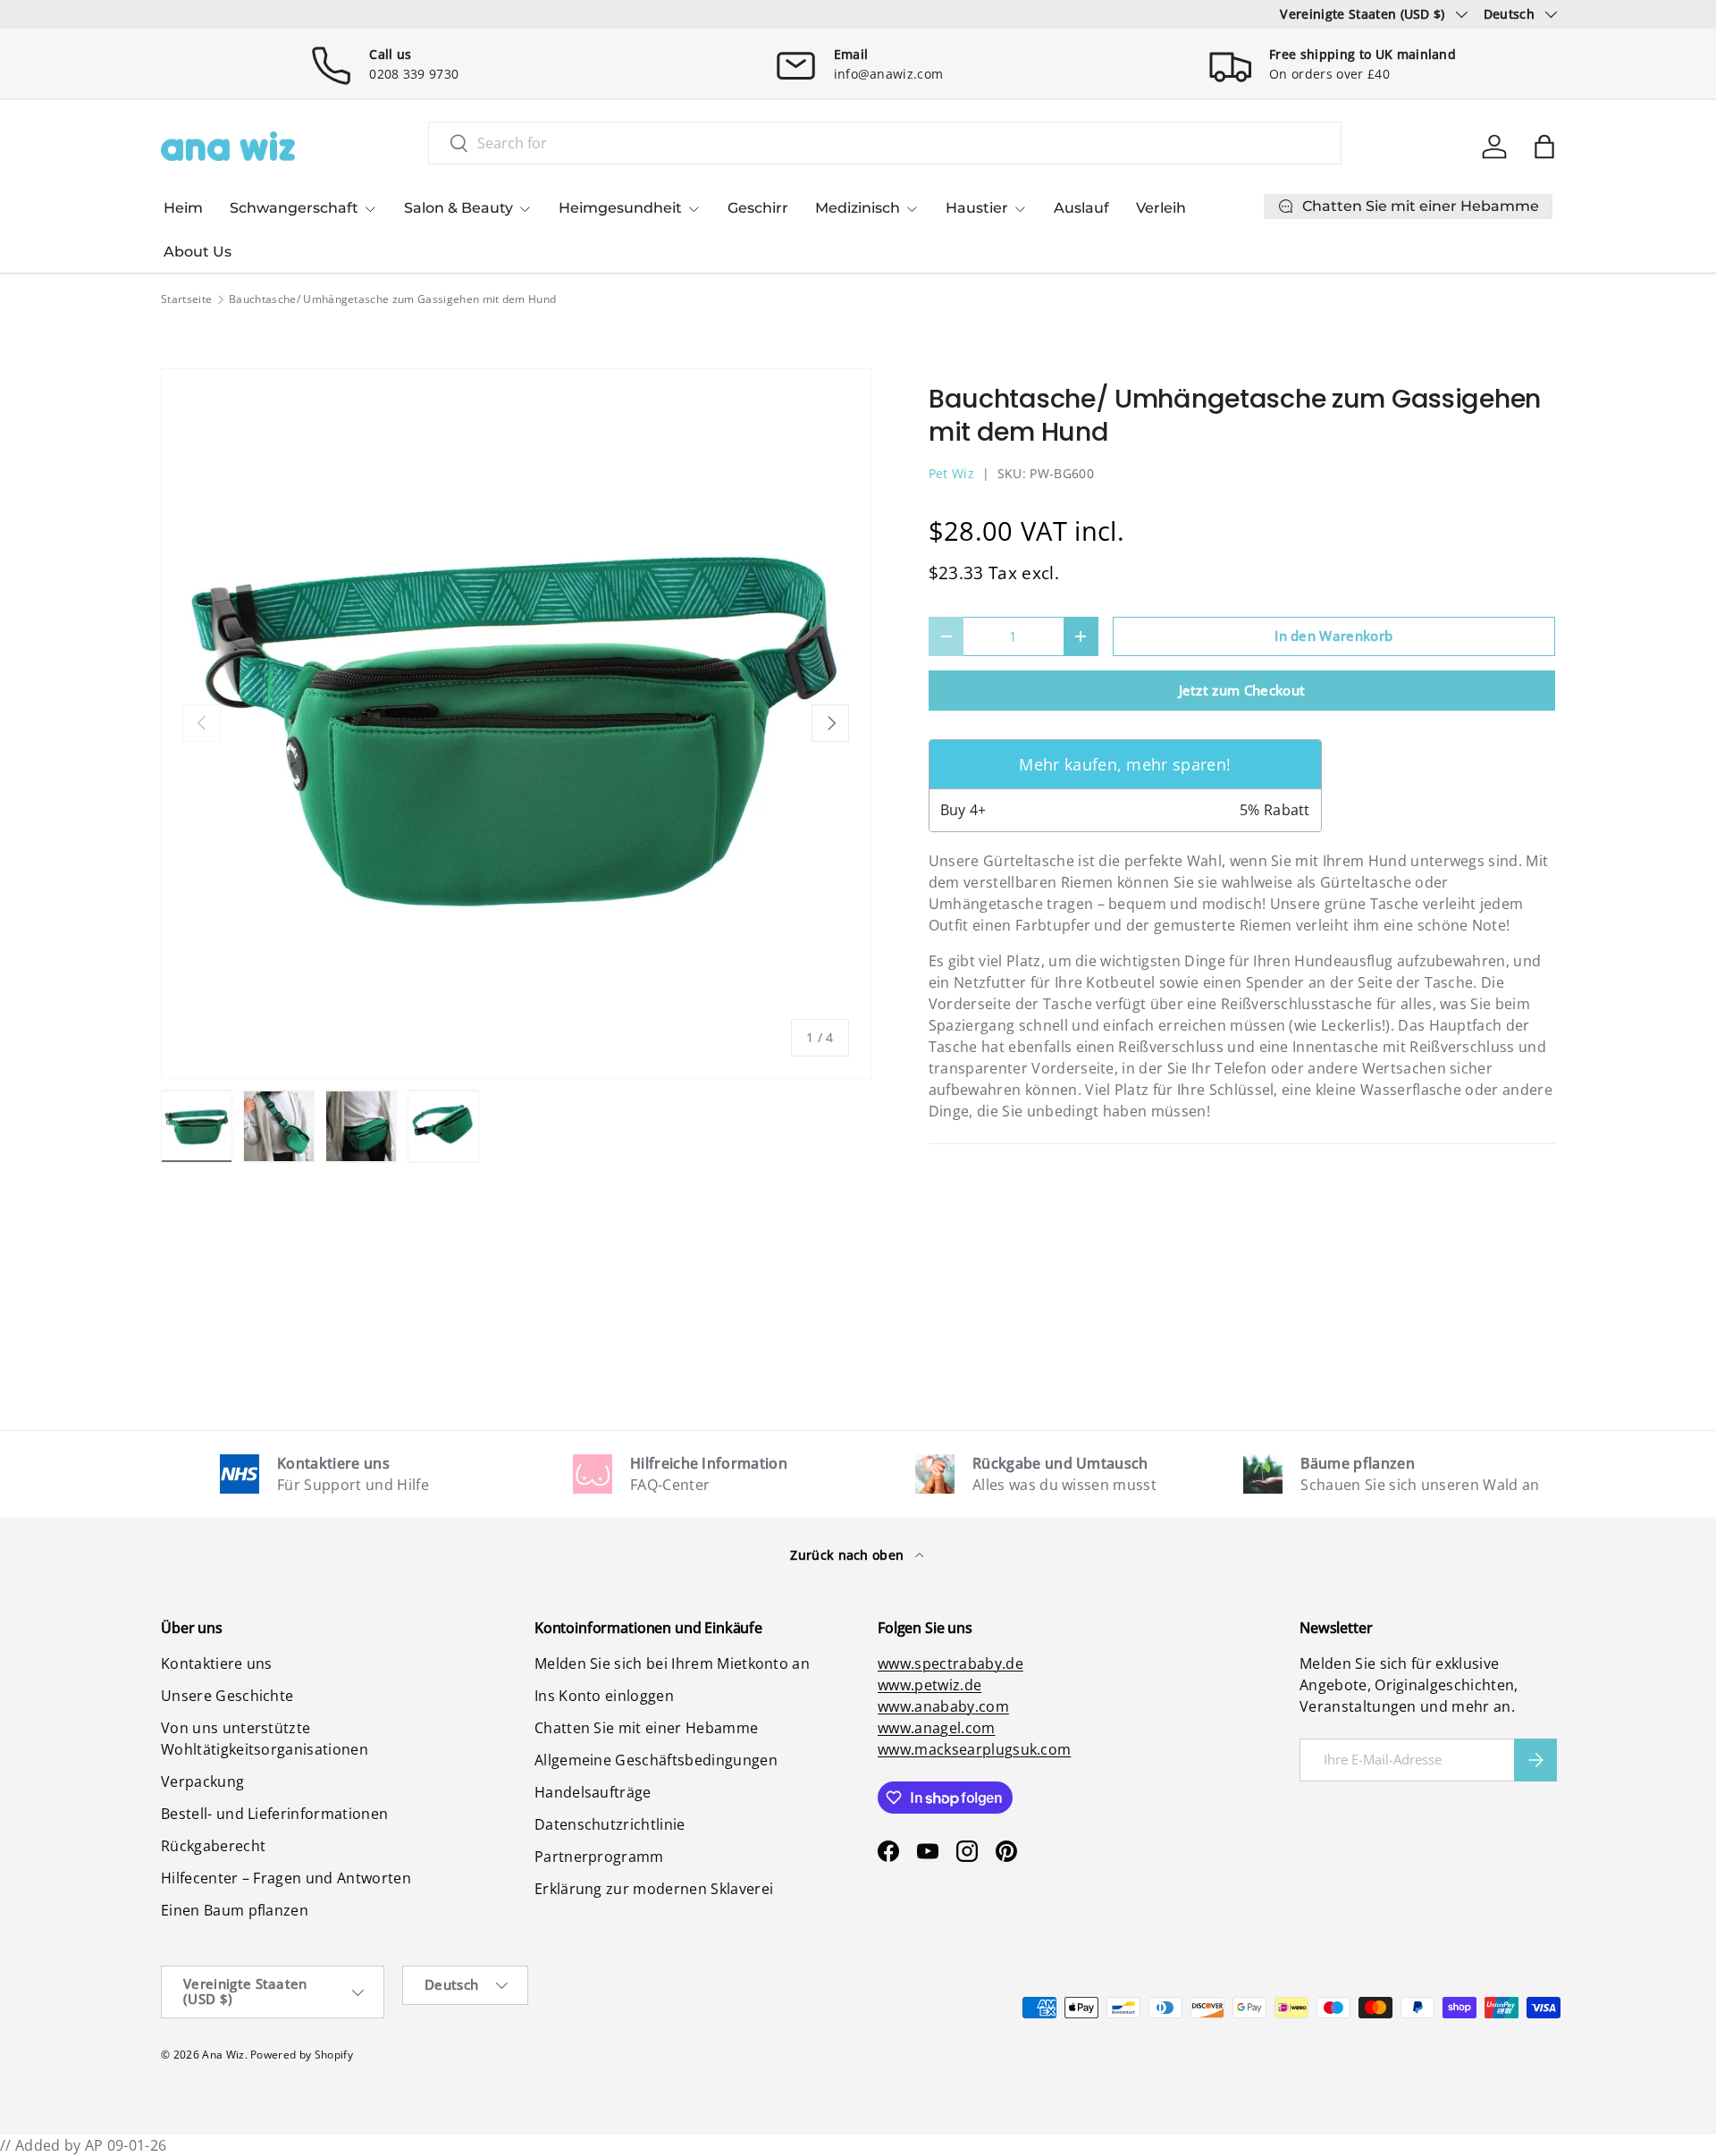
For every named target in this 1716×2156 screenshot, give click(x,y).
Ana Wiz (223, 2055)
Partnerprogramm (599, 1857)
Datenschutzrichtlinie (610, 1824)
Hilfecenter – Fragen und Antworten (286, 1878)
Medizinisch (858, 208)
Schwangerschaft (294, 208)
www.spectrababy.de (951, 1663)
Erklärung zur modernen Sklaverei (654, 1889)
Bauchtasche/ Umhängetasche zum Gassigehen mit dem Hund (392, 299)
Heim (183, 208)
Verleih (1161, 208)
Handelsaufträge (593, 1792)
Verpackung (202, 1781)
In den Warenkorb (1333, 636)
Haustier (977, 208)
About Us (198, 252)
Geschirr (758, 208)
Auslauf (1081, 208)
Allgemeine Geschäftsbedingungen (656, 1760)
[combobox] (885, 143)
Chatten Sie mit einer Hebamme (646, 1728)
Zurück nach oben (849, 1555)
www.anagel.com (936, 1728)
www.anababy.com (943, 1706)
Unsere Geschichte (227, 1696)
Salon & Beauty (458, 208)
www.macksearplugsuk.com (974, 1749)
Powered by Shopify (302, 2055)
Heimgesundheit (620, 208)
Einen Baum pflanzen (235, 1910)
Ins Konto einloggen (604, 1696)
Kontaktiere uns (217, 1663)
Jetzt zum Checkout (1242, 690)
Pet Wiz (951, 473)
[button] (1544, 147)
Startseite (186, 299)
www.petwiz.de (929, 1685)
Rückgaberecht (213, 1846)
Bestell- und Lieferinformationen (274, 1814)
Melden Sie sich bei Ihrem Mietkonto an (672, 1663)
